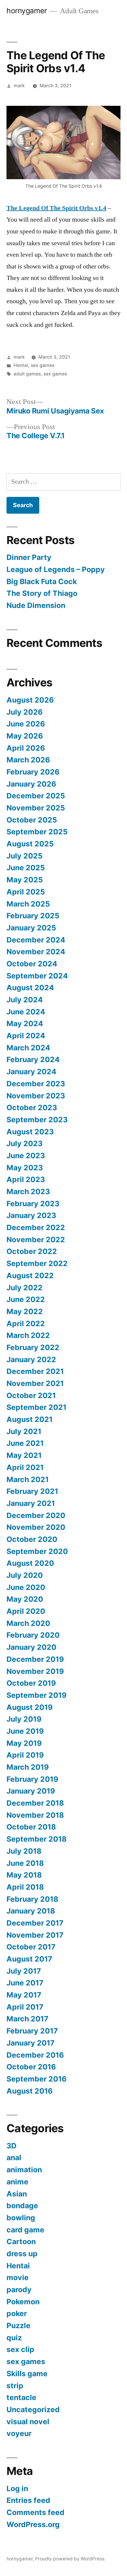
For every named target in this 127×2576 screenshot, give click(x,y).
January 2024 (31, 1072)
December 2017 (35, 1923)
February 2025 (33, 916)
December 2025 (36, 796)
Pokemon (23, 2302)
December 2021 (35, 1371)
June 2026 (26, 724)
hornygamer (27, 11)
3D (12, 2146)
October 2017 (31, 1947)
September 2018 (36, 1839)
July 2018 (24, 1851)
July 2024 (25, 1000)
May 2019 (24, 1743)
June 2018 (25, 1863)
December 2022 (36, 1227)
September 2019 (36, 1695)
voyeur (19, 2433)
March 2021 (28, 1479)
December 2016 (35, 2055)
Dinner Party (29, 557)
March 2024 (28, 1048)
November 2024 (36, 952)
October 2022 (32, 1251)
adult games (27, 374)
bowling (21, 2218)
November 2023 (36, 1096)
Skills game (27, 2374)
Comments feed (35, 2512)
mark (19, 86)
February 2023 (33, 1204)
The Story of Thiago (42, 593)
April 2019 (25, 1755)
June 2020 (26, 1587)
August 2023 (30, 1132)
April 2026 (26, 748)
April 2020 (26, 1611)
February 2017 (32, 2031)
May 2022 (25, 1311)
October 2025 (32, 820)
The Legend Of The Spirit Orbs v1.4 (56, 208)
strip (15, 2386)
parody (19, 2290)
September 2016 (36, 2079)
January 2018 (31, 1911)
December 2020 (36, 1515)
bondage (22, 2206)
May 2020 (25, 1599)
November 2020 (36, 1527)
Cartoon (21, 2242)
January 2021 (31, 1503)
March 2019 (28, 1767)
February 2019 (32, 1779)
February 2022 (33, 1347)
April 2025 (26, 892)
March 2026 (28, 760)
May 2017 (24, 1995)
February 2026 (33, 772)
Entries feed (28, 2500)
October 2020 (32, 1539)
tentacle (21, 2397)
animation (24, 2170)
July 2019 (24, 1719)
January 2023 (31, 1215)
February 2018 (32, 1899)
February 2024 (33, 1059)
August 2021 (30, 1419)
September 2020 (37, 1551)
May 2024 (25, 1024)
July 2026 (25, 712)
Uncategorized (33, 2409)
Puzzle (18, 2326)
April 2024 (26, 1036)
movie (18, 2277)
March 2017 (27, 2019)
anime (17, 2182)
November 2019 (35, 1671)
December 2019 (35, 1659)
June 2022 (26, 1299)
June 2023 (26, 1156)
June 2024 (26, 1012)
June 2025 (26, 868)
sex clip (20, 2349)
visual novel (28, 2422)
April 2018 (25, 1887)
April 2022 (26, 1324)
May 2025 (25, 880)
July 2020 (25, 1575)
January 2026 (31, 784)
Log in (17, 2488)
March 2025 (28, 904)
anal (14, 2158)
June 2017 (25, 1983)
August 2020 (30, 1563)
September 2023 (37, 1120)
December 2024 (36, 940)
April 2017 (25, 2007)
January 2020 (31, 1647)
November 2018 (35, 1815)
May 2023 (25, 1168)
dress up (22, 2254)
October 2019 (31, 1683)
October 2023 (32, 1107)
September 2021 (36, 1407)
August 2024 (30, 988)
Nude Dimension (36, 605)
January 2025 (31, 928)
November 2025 (36, 808)
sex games (43, 365)
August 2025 (30, 844)
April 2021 (25, 1467)
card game (25, 2230)
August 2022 (30, 1275)
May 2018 (24, 1875)
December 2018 (35, 1803)
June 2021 (25, 1443)
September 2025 (37, 832)
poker (17, 2313)
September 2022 (37, 1263)
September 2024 (37, 976)
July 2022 (25, 1288)
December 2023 (36, 1084)
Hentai (21, 365)
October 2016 (31, 2067)
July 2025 (25, 856)
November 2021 (35, 1383)
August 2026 (30, 700)
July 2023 (25, 1143)
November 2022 (36, 1240)
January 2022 (31, 1359)
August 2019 (30, 1707)
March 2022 (28, 1335)
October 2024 (32, 964)
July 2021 (24, 1431)
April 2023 (26, 1179)
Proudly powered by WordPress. (70, 2559)
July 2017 (24, 1971)
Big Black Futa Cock (42, 581)
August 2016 (30, 2091)
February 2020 (33, 1635)
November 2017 (35, 1935)
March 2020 (28, 1623)
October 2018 (31, 1827)
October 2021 (31, 1395)
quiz (14, 2338)
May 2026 (25, 736)
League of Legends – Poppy (57, 569)
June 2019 (25, 1731)
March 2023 (28, 1191)
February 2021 (32, 1491)
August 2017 (29, 1959)
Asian (17, 2194)
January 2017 (31, 2043)
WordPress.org (33, 2524)
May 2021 (24, 1455)
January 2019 (31, 1791)
